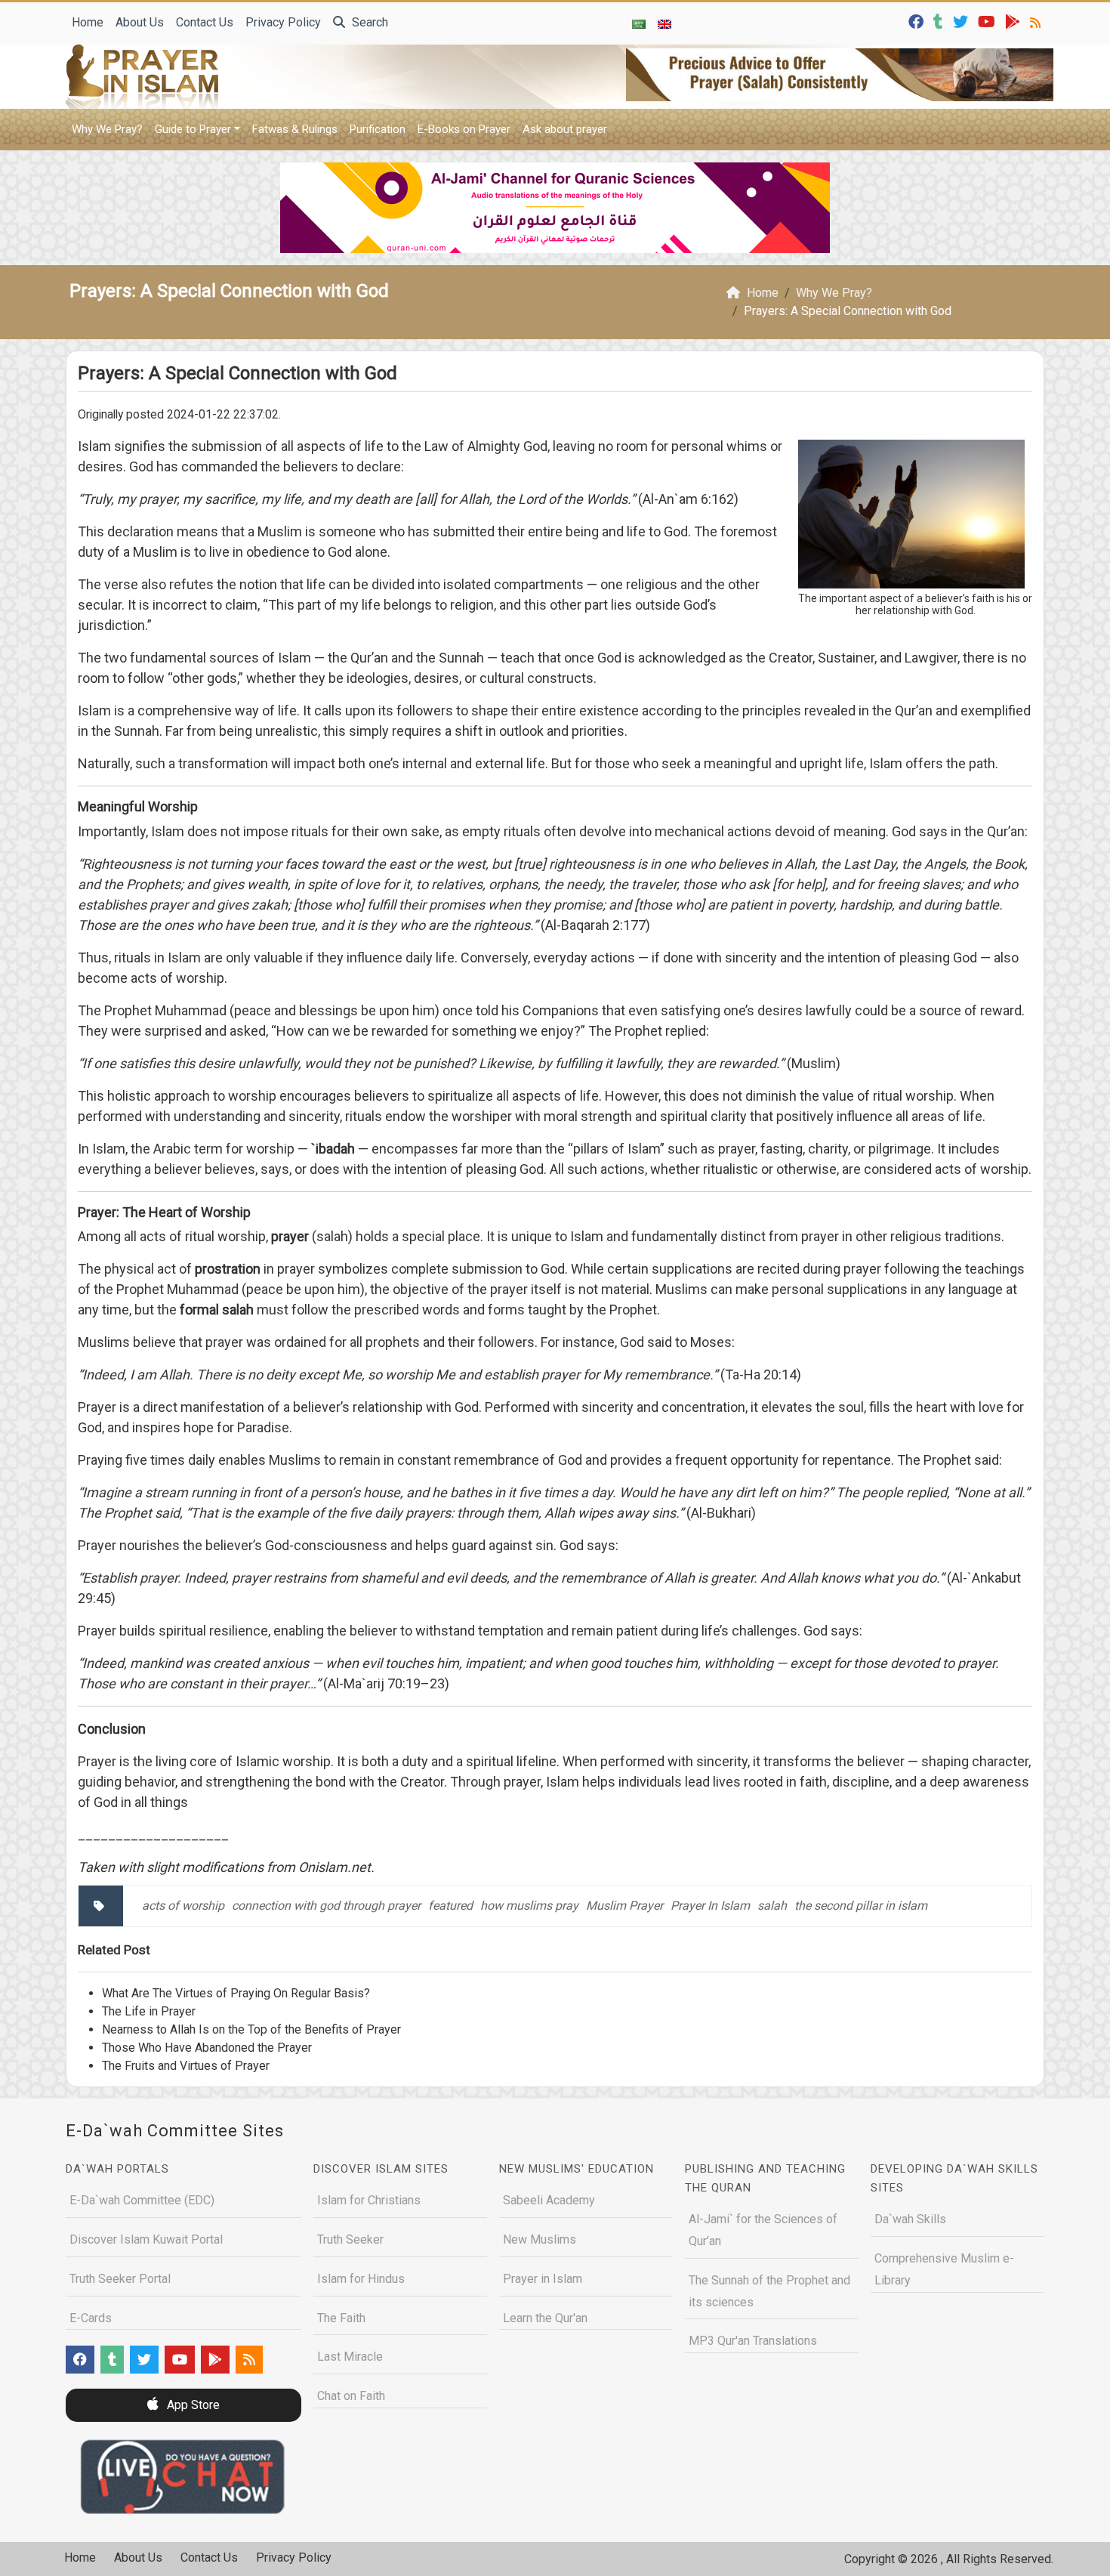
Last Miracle (350, 2357)
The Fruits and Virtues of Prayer (186, 2066)
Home (88, 22)
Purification (378, 129)
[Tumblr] (940, 21)
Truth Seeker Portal (120, 2279)
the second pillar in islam (861, 1906)
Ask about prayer (565, 129)
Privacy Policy (283, 22)
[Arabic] (639, 23)
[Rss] (1037, 21)
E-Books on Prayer (464, 129)
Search (368, 22)
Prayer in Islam (543, 2279)
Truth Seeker (350, 2239)
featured (450, 1906)
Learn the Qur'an (545, 2318)
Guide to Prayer (193, 129)
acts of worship (183, 1906)
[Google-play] (1014, 21)
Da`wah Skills (910, 2219)
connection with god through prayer (326, 1906)
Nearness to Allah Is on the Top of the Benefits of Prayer (251, 2029)
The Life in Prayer (149, 2011)
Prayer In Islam (710, 1906)
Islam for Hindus (361, 2279)
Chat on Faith (351, 2396)
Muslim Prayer (624, 1906)
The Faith (341, 2318)
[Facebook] (918, 21)
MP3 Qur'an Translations (753, 2341)
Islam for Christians (369, 2200)
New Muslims (540, 2239)
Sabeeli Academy (549, 2200)
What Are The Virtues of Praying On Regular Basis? (236, 1993)
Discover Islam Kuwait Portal (146, 2239)
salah (772, 1906)
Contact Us (205, 22)
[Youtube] (988, 21)
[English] (664, 23)
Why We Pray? (107, 129)
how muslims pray (529, 1906)
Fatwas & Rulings (295, 129)
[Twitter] (962, 21)
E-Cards (91, 2318)
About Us (140, 22)
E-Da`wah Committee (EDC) (142, 2200)
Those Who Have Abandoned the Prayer (207, 2048)
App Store (192, 2405)
